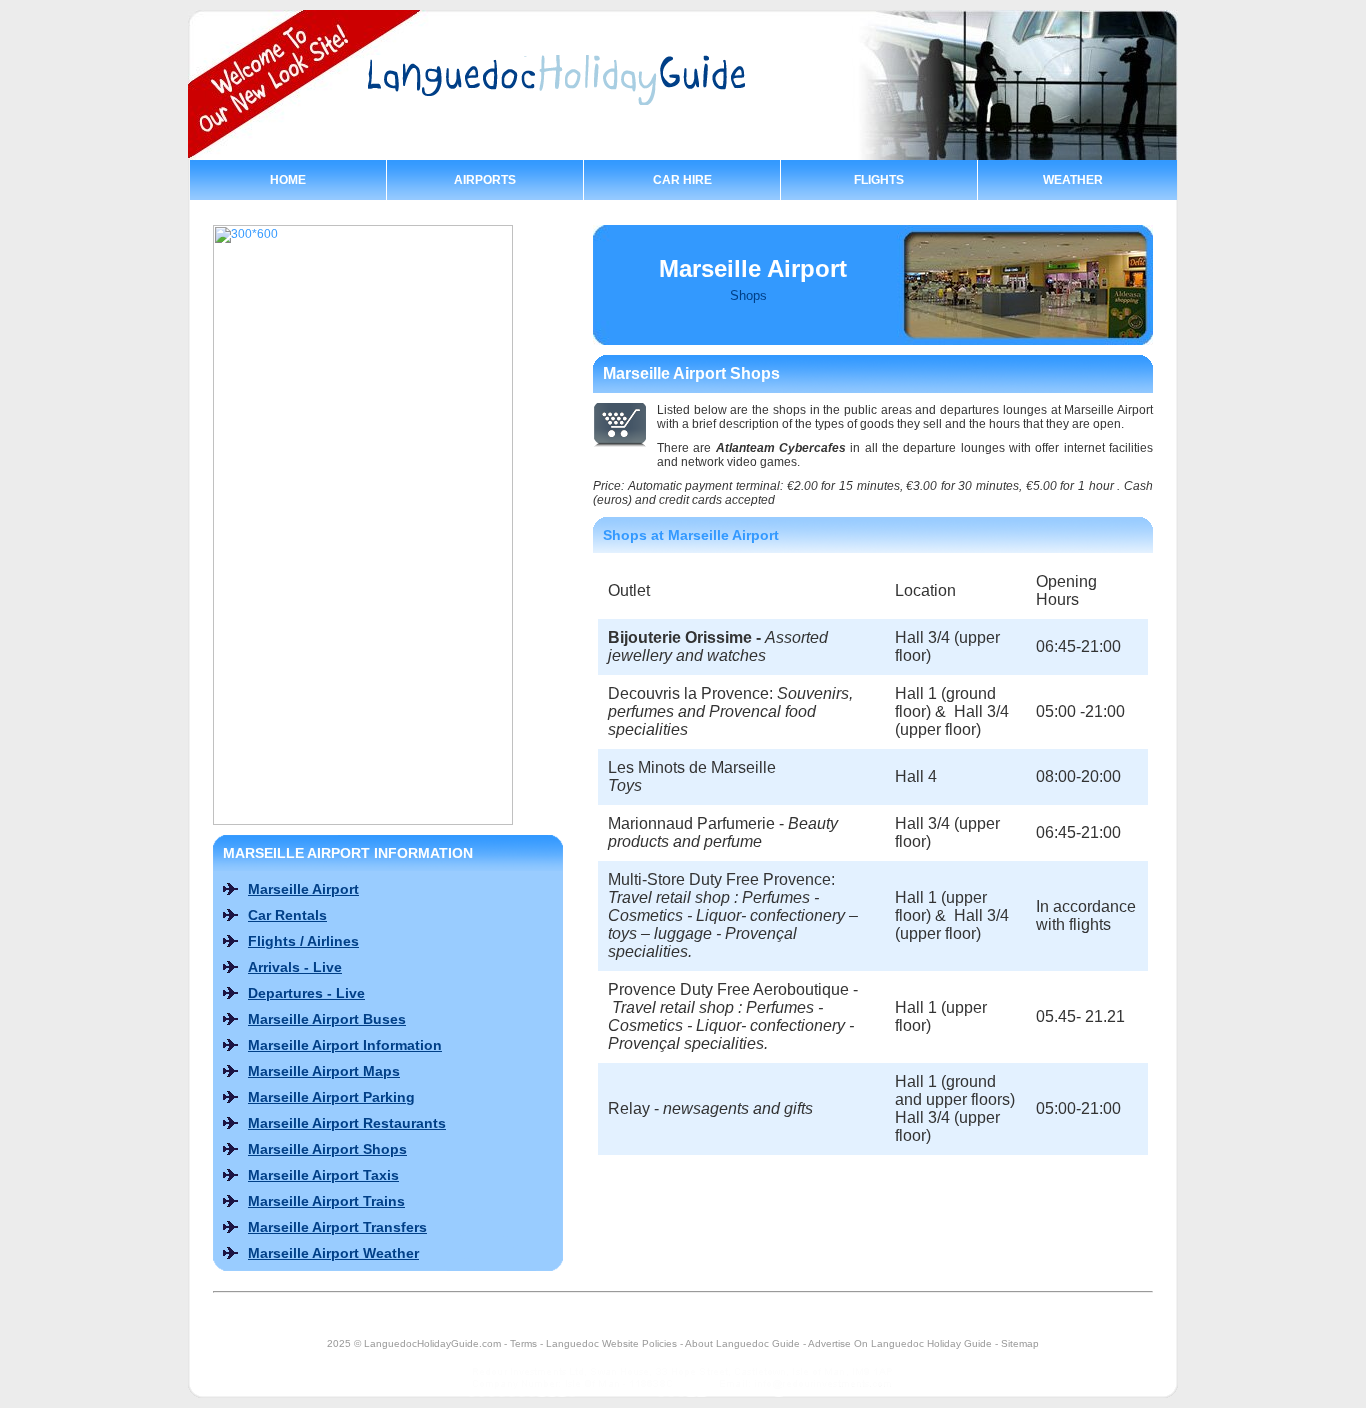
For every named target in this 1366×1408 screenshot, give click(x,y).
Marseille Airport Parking (331, 1097)
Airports (485, 180)
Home (288, 180)
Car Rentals (287, 915)
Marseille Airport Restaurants (347, 1123)
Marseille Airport (303, 889)
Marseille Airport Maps (324, 1071)
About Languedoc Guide (742, 1343)
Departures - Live (306, 993)
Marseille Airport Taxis (323, 1175)
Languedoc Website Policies (611, 1343)
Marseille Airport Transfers (337, 1227)
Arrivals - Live (295, 967)
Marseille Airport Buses (327, 1019)
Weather (1073, 180)
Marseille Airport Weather (333, 1253)
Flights (879, 180)
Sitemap (1020, 1343)
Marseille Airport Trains (326, 1201)
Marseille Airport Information (345, 1045)
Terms (523, 1343)
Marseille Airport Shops (327, 1149)
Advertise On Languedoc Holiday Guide (900, 1343)
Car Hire (682, 180)
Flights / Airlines (303, 941)
